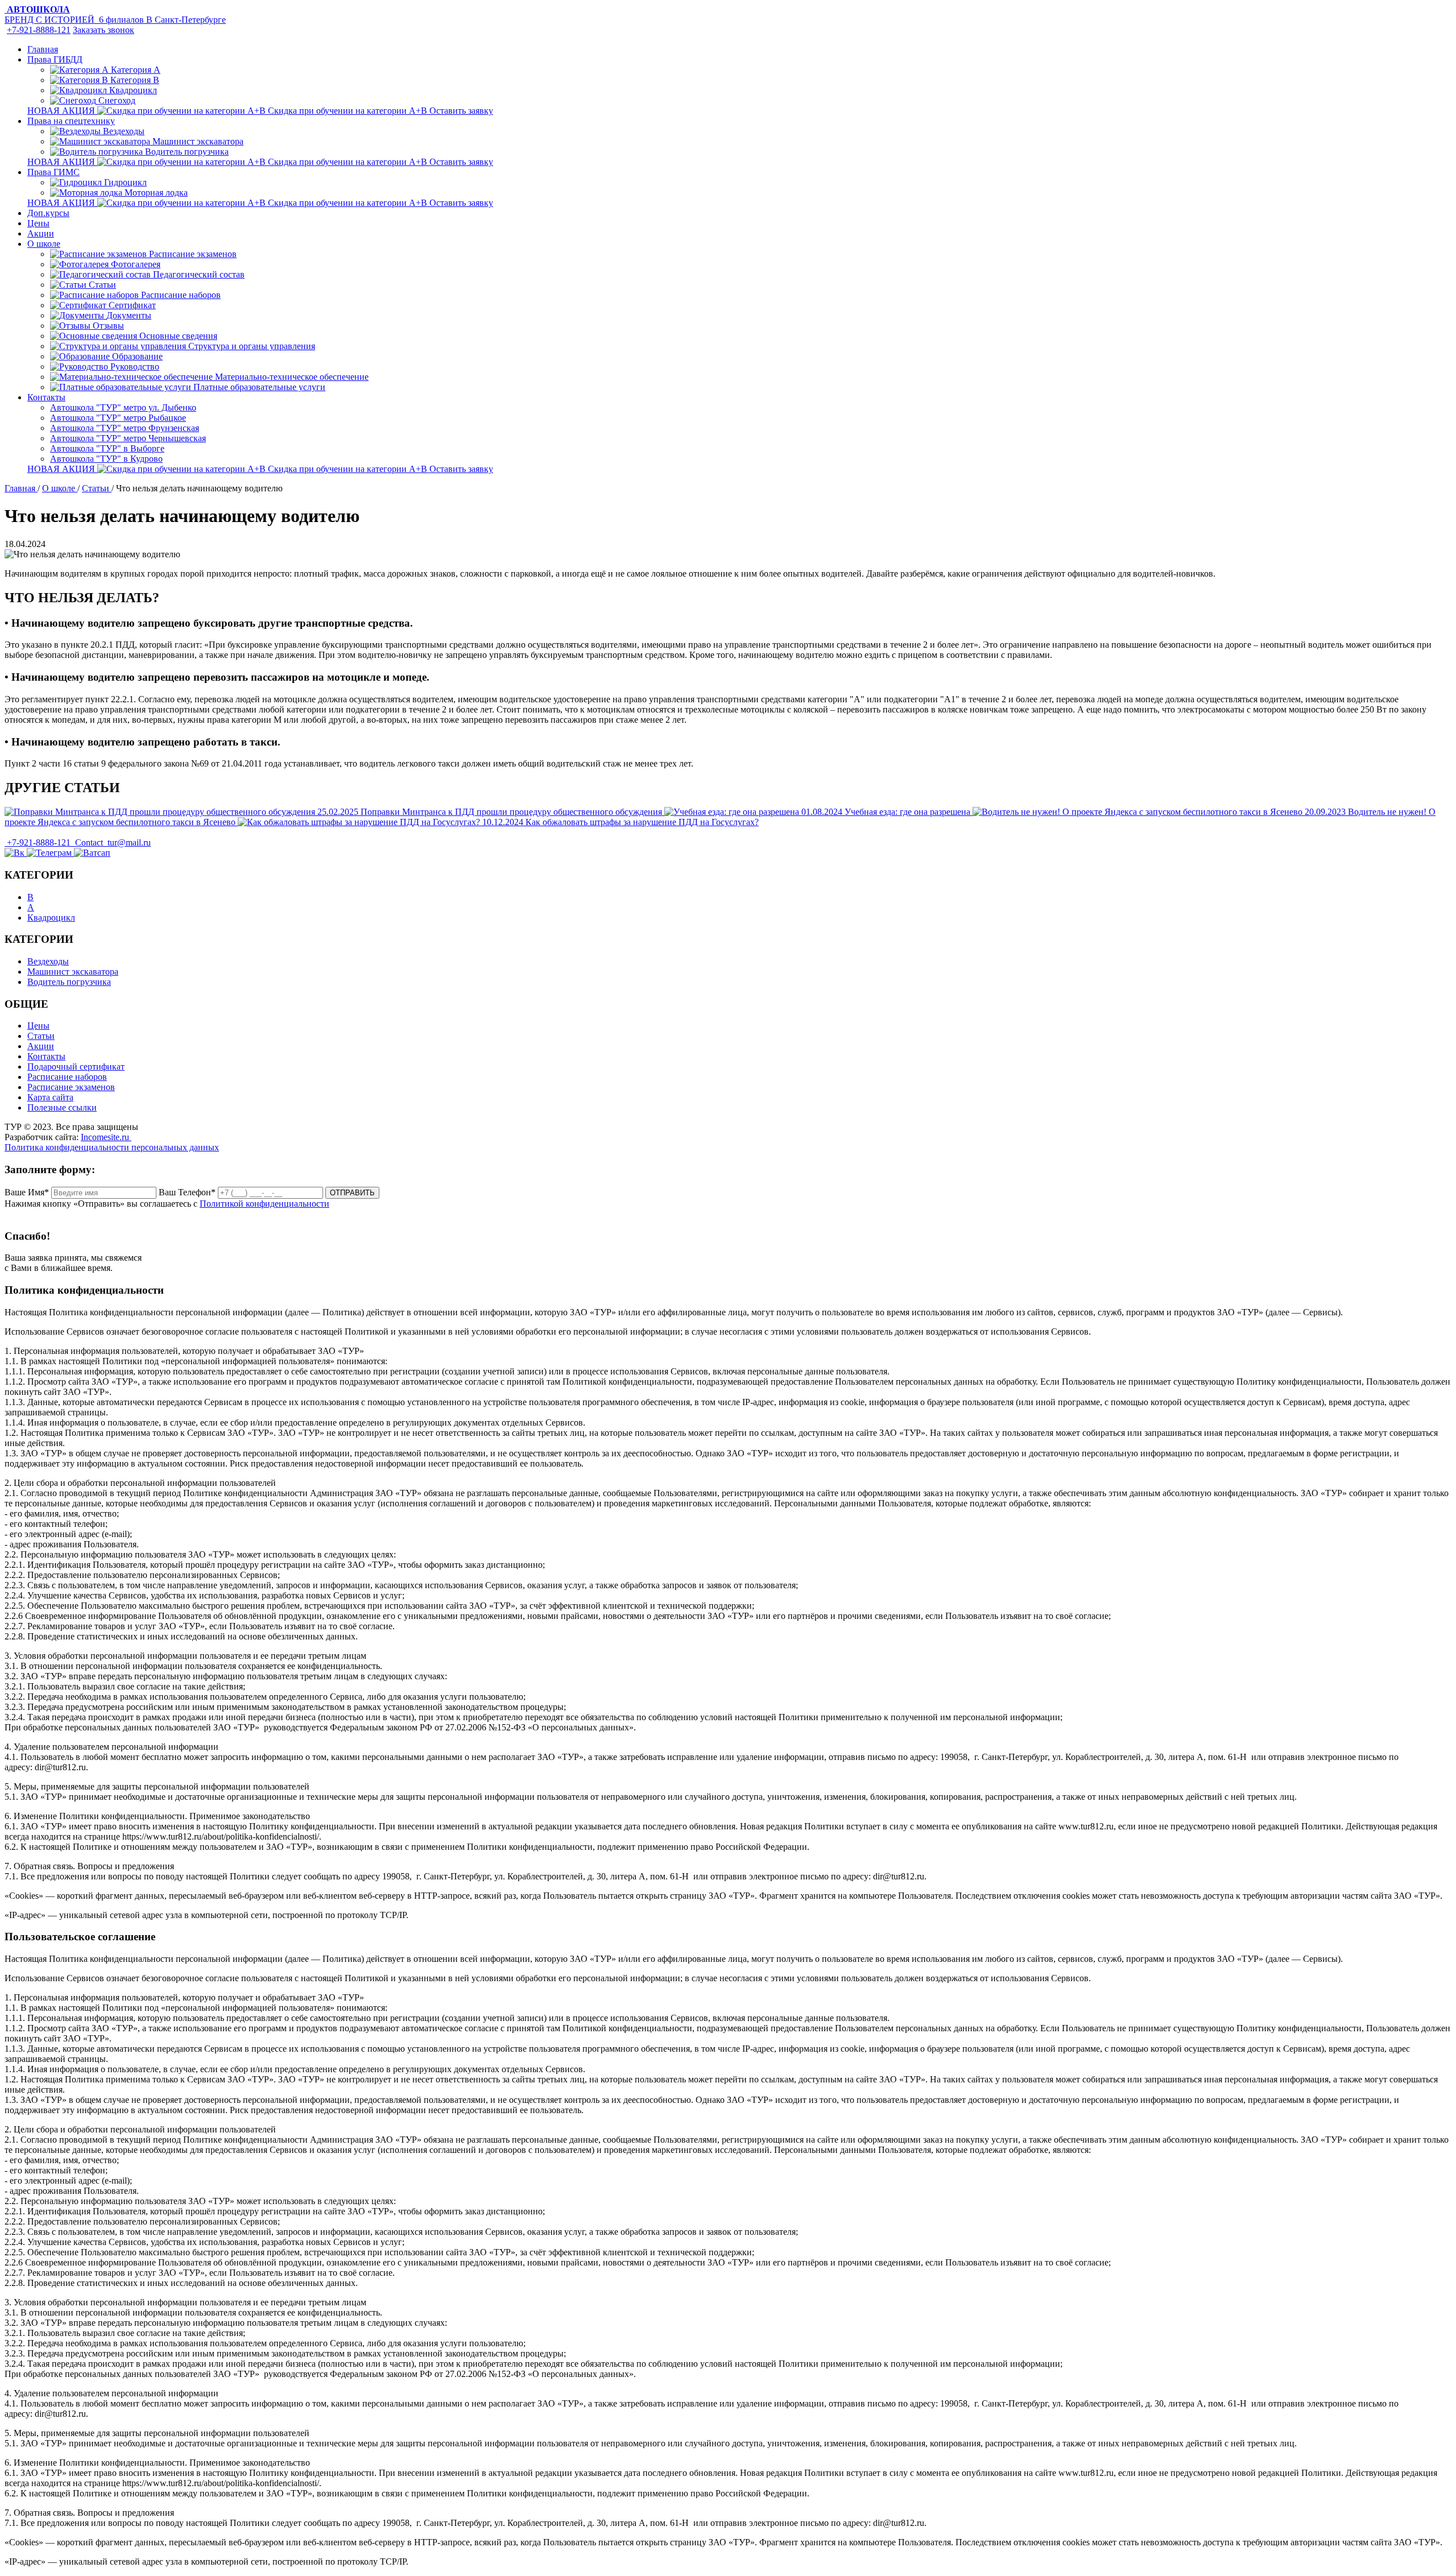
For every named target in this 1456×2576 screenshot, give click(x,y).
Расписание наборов (67, 1077)
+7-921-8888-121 (39, 30)
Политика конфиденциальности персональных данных (112, 1147)
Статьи (41, 1036)
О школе (44, 244)
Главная (43, 49)
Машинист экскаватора (73, 972)
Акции (41, 233)
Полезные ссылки (62, 1107)
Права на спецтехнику (71, 121)
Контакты (46, 397)
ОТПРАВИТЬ (352, 1193)
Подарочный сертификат (76, 1067)
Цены (38, 223)
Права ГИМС (53, 172)
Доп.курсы (48, 213)
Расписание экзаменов (71, 1087)
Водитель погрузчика (69, 982)
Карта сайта (50, 1097)
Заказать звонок (104, 30)
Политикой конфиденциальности (264, 1204)
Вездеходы (48, 961)
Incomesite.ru (106, 1137)
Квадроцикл (51, 918)
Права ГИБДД (55, 59)
